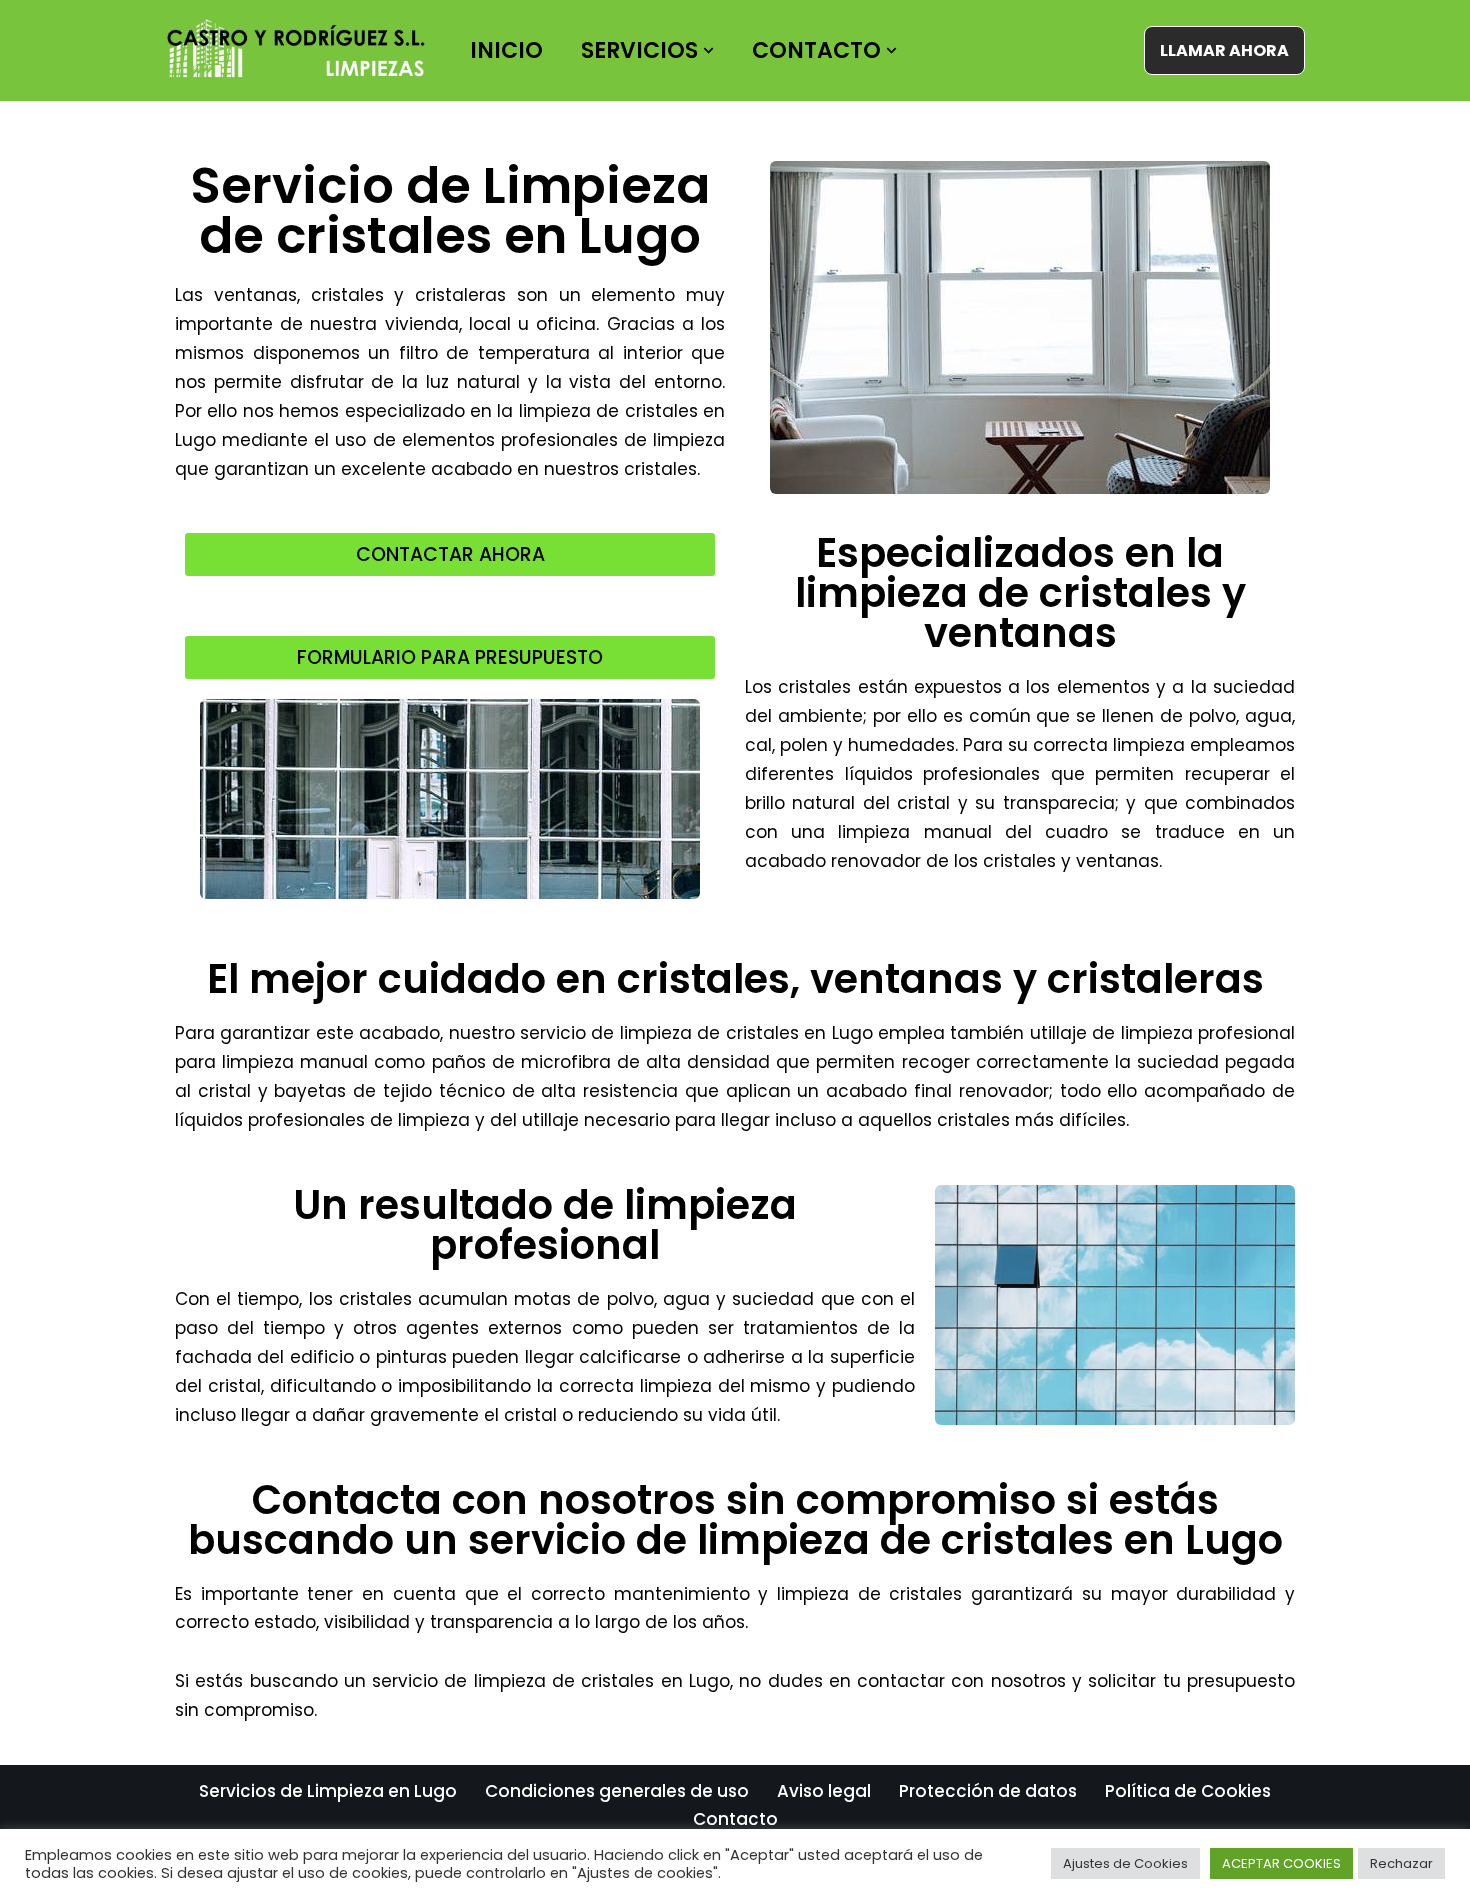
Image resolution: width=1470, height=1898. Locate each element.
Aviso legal (824, 1791)
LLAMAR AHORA (1224, 50)
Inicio (506, 50)
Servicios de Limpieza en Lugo (328, 1791)
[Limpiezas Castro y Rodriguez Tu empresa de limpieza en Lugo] (300, 50)
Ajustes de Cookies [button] (1125, 1863)
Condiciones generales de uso (617, 1791)
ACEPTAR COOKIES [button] (1281, 1863)
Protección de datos (988, 1791)
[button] (708, 50)
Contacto (735, 1819)
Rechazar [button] (1401, 1863)
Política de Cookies (1188, 1791)
